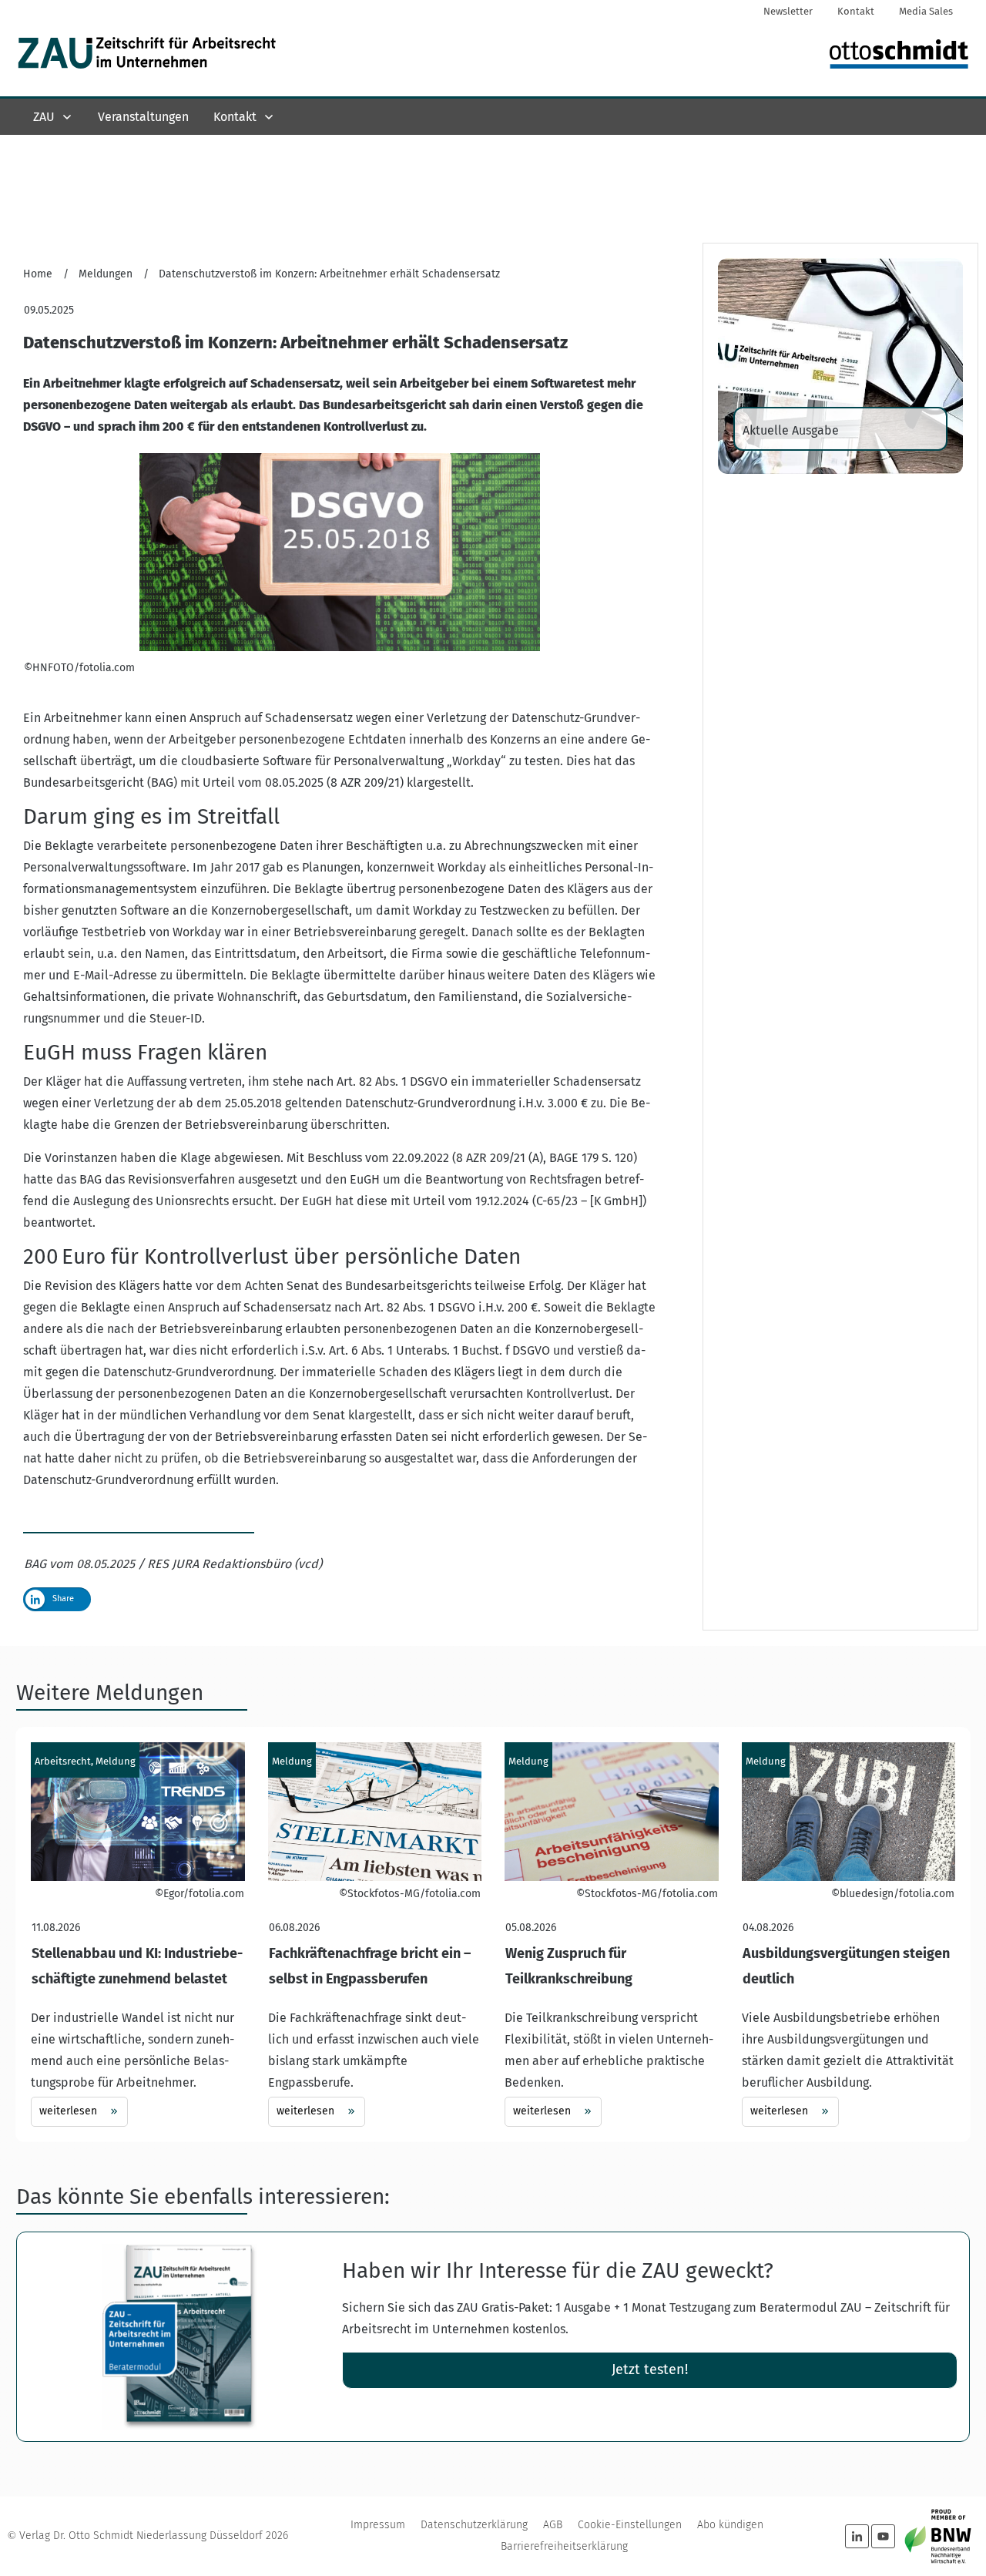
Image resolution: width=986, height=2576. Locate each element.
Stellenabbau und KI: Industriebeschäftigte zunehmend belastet (138, 1934)
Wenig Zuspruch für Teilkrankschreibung (612, 1934)
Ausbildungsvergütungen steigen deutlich (849, 1934)
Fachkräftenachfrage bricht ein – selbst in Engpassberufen (375, 1934)
